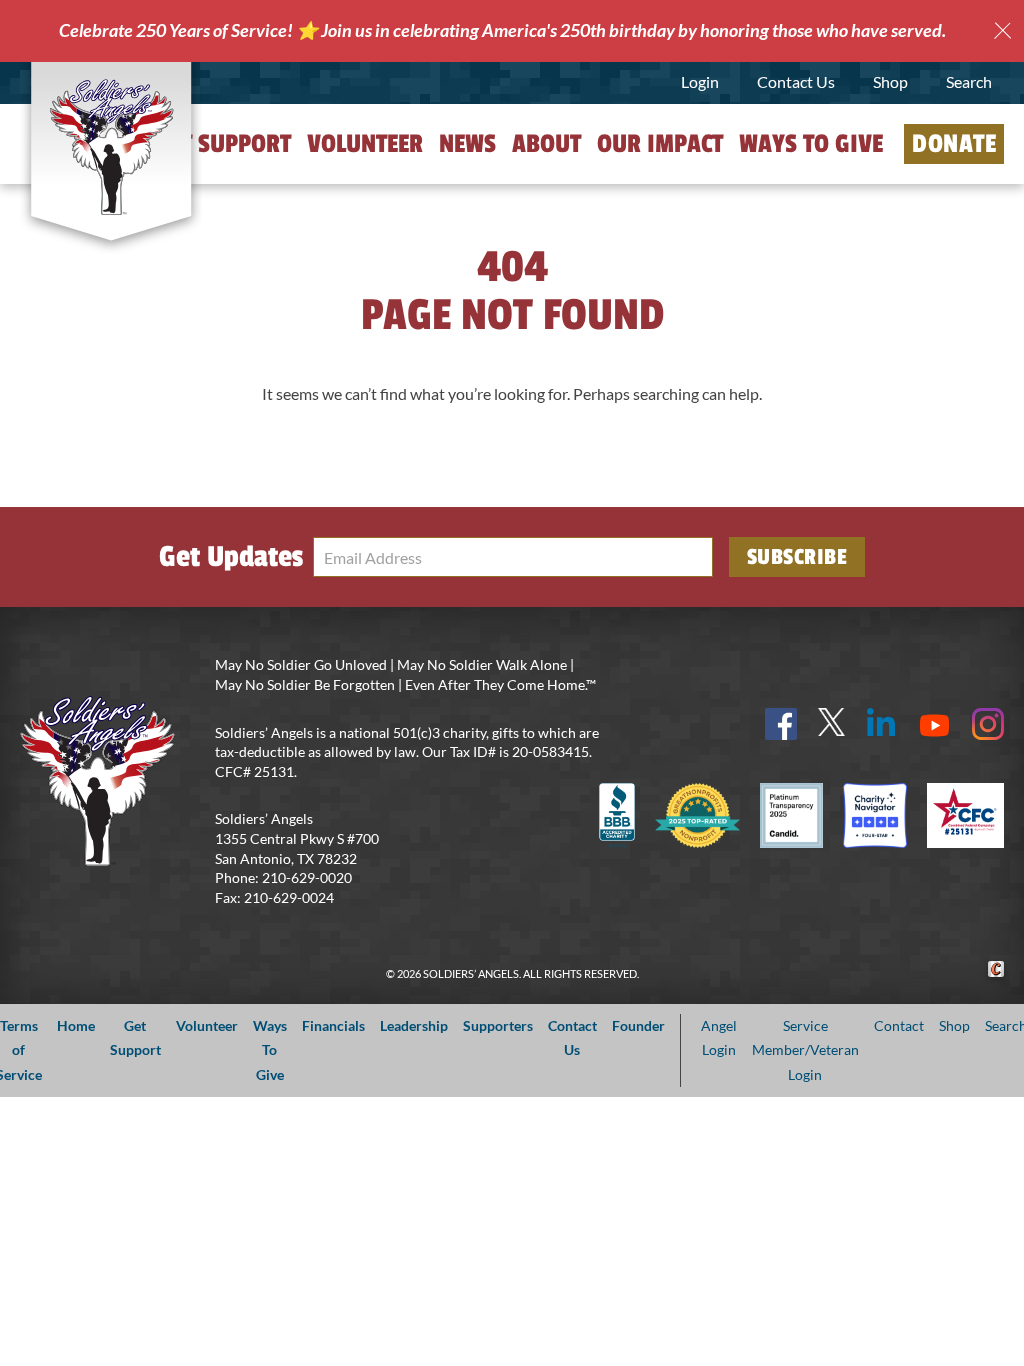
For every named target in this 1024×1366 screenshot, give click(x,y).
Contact (899, 1025)
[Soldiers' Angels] (111, 147)
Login (700, 81)
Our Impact (660, 144)
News (467, 144)
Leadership (414, 1025)
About (546, 144)
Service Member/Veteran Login (805, 1050)
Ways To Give (270, 1050)
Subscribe (797, 557)
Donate (954, 144)
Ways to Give (811, 144)
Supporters (498, 1025)
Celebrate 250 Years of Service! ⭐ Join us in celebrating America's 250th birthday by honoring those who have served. (502, 30)
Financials (333, 1025)
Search (969, 81)
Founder (638, 1025)
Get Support (223, 144)
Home (76, 1025)
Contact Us (796, 81)
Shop (890, 81)
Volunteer (365, 144)
